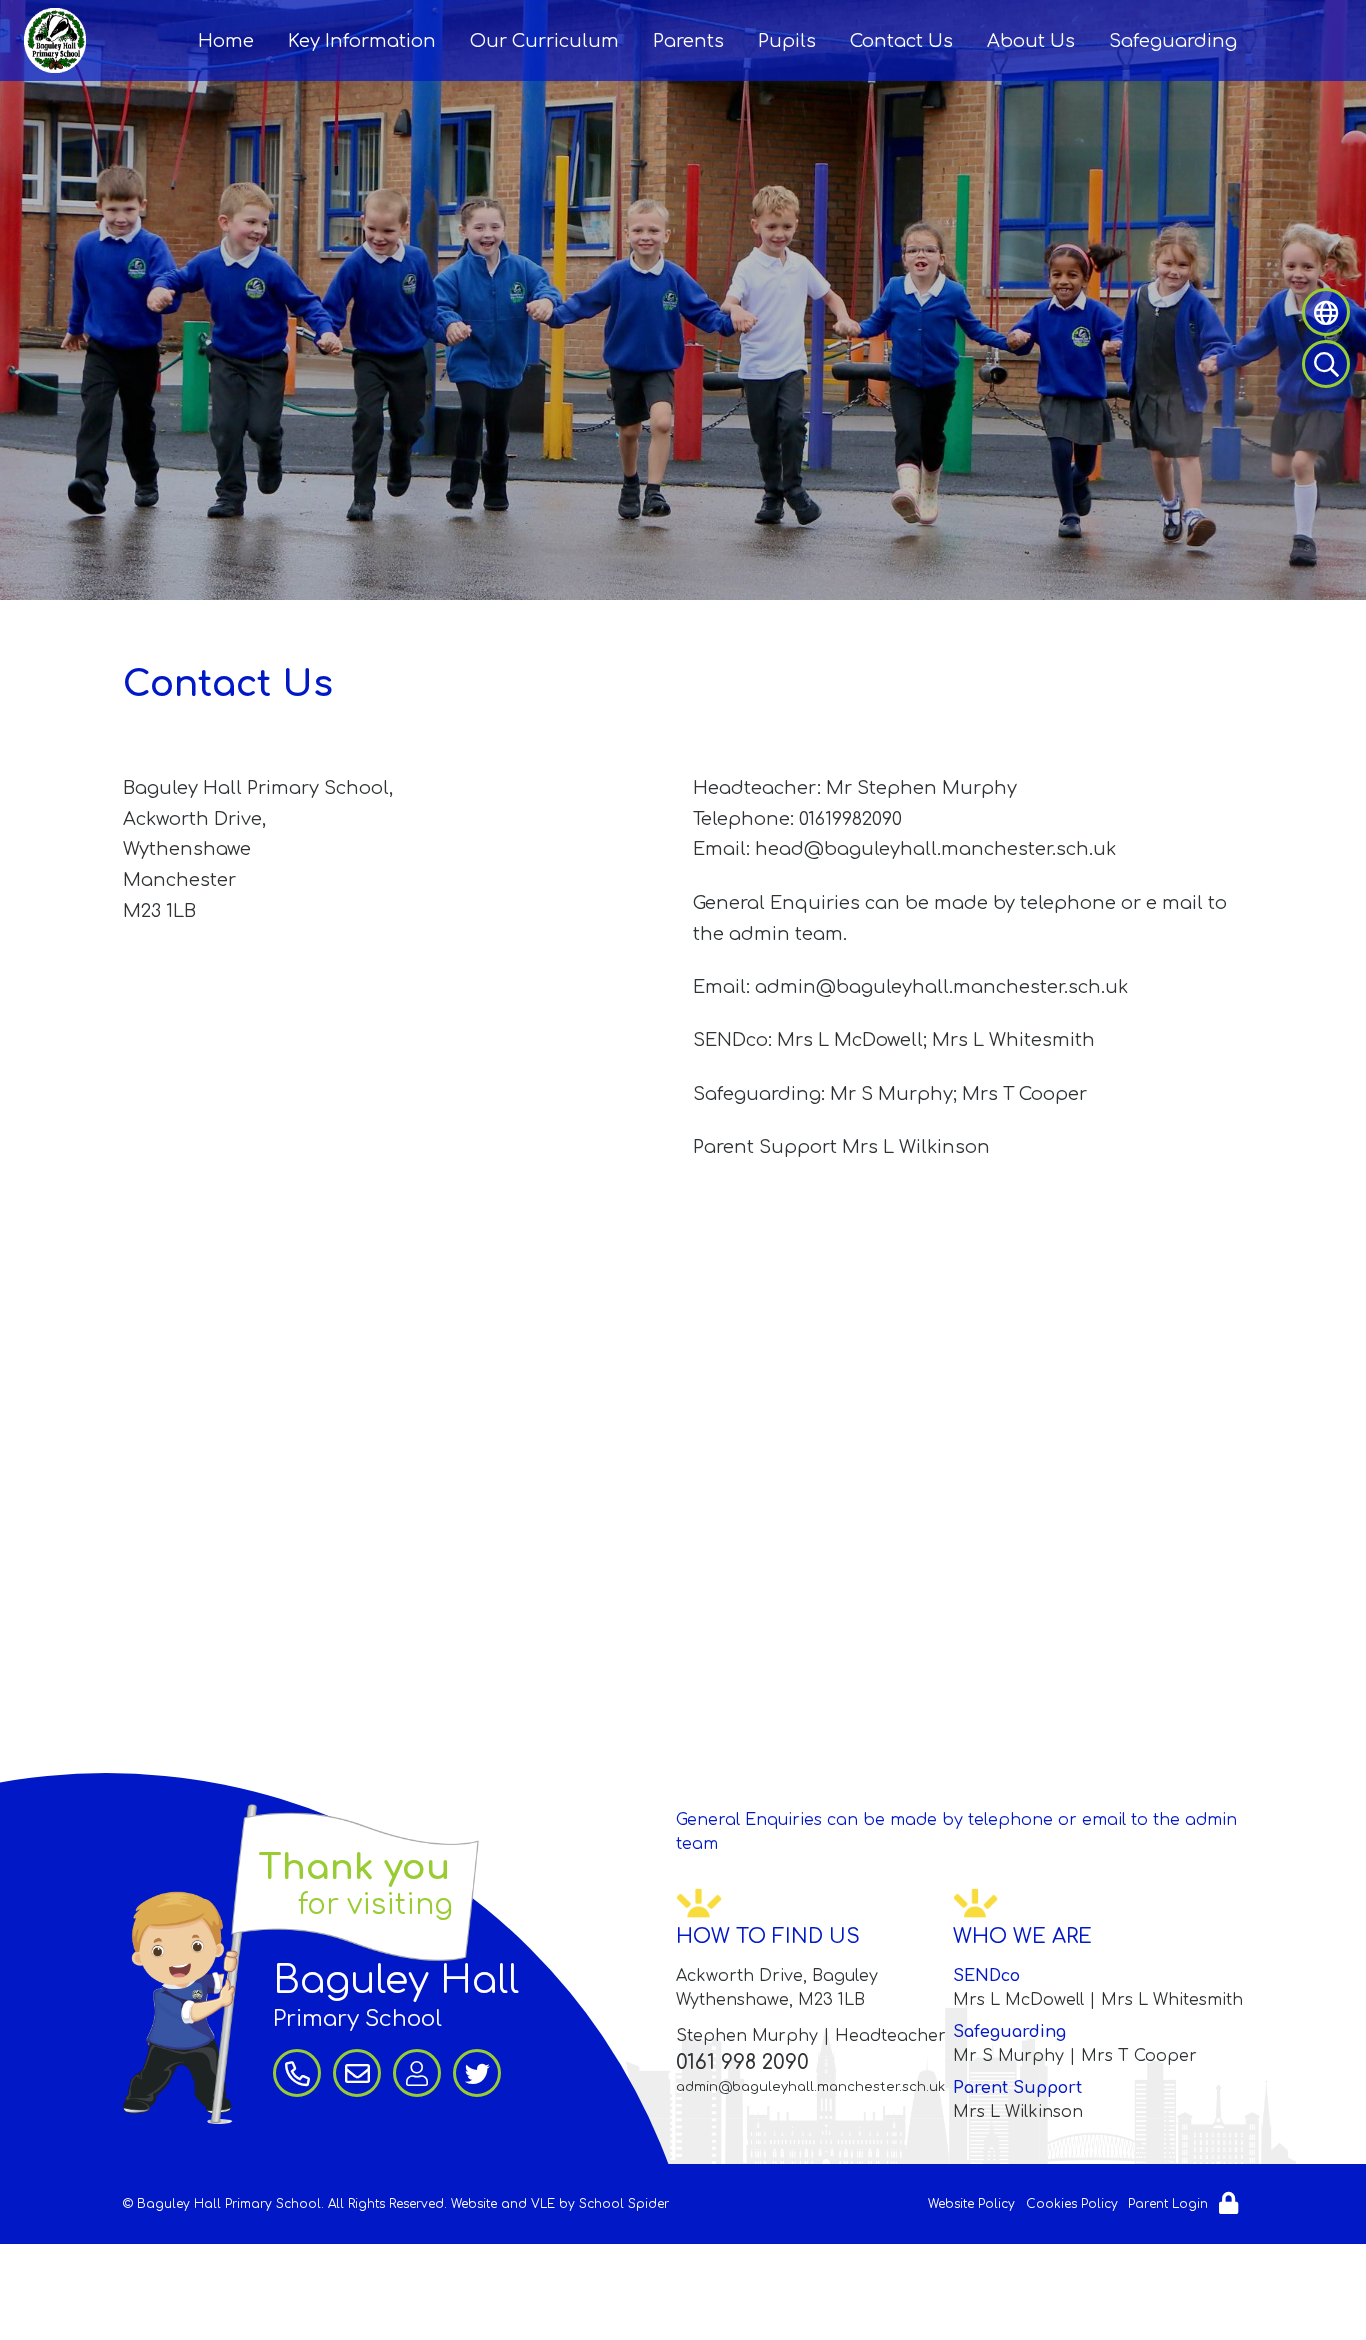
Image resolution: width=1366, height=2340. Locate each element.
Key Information (362, 41)
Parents (688, 41)
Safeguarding (1173, 41)
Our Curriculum (544, 41)
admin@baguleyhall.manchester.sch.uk (810, 2087)
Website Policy (971, 2204)
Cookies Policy (1072, 2204)
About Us (1031, 41)
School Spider (624, 2204)
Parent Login (1168, 2204)
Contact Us (901, 41)
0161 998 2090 (742, 2062)
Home (226, 41)
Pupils (787, 41)
